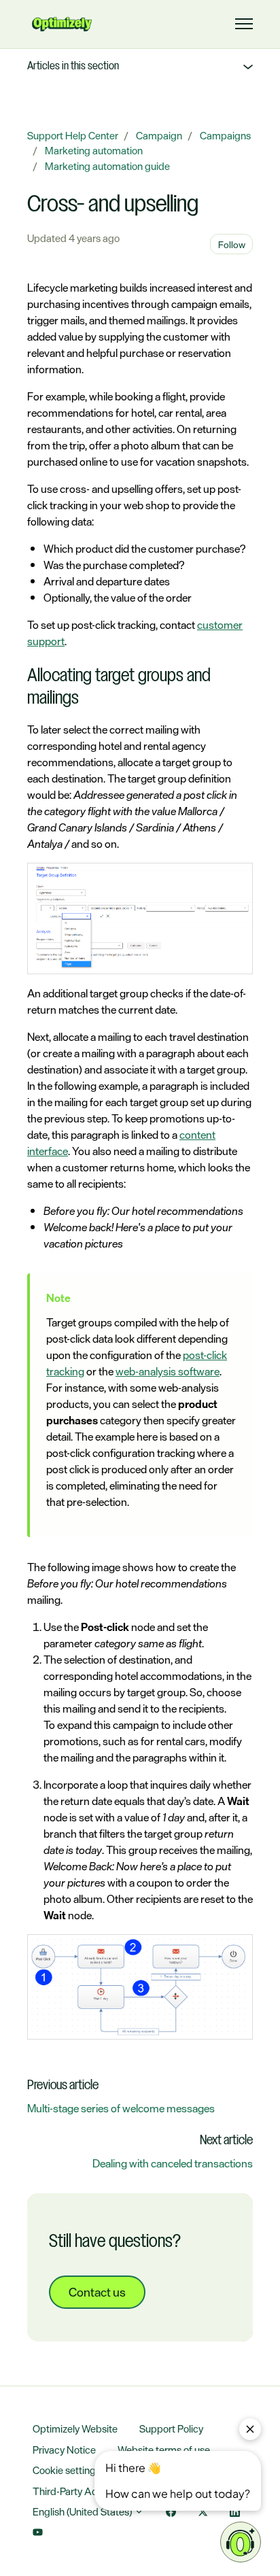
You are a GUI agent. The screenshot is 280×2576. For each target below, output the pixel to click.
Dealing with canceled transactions (173, 2163)
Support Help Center (73, 136)
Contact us (97, 2292)
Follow (232, 244)
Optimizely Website (75, 2429)
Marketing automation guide (107, 166)
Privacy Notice (64, 2450)
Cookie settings (67, 2470)
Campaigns (225, 136)
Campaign (159, 136)
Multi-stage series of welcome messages (121, 2108)
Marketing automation (94, 151)
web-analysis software (168, 1371)
